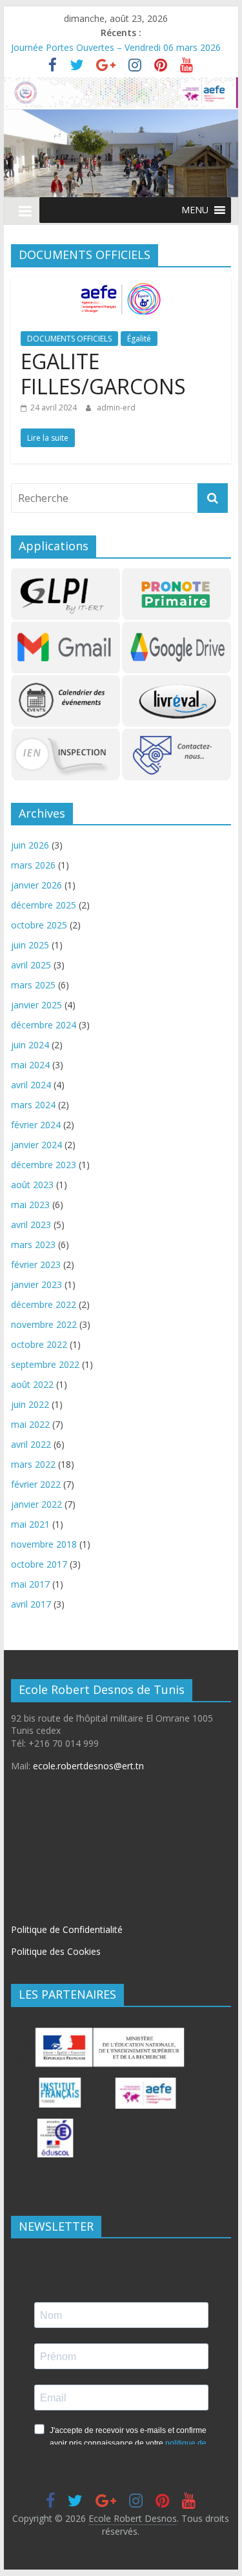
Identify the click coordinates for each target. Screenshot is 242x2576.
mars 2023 (33, 1245)
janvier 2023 (36, 1284)
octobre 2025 (39, 925)
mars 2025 (33, 985)
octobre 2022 (39, 1344)
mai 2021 (30, 1524)
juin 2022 (30, 1404)
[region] (121, 153)
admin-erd (116, 408)
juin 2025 (30, 945)
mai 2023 (30, 1205)
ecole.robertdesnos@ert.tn (88, 1766)
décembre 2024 (44, 1025)
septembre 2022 (45, 1364)
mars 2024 (33, 1105)
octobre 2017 (39, 1564)
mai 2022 (30, 1424)
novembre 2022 (44, 1324)
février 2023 (36, 1264)
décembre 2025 (44, 905)
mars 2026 (33, 865)
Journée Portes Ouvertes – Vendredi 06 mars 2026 (116, 47)
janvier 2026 (36, 885)
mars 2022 (33, 1464)
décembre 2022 (44, 1304)
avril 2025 (31, 965)
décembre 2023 (44, 1165)
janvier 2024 (36, 1145)
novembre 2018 (44, 1544)
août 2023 (32, 1185)
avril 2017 (31, 1604)
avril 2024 (31, 1085)
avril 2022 (31, 1444)
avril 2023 (31, 1225)
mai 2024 (30, 1065)
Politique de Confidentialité (67, 1929)
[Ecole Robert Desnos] (121, 85)
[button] (195, 210)
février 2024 (36, 1125)
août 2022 (32, 1384)
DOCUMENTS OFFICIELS (69, 339)
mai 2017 (30, 1584)
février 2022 (36, 1484)
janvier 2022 (36, 1504)
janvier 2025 (36, 1005)
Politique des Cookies (56, 1951)
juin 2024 (30, 1045)
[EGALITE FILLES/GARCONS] (121, 285)
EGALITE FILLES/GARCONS (103, 373)
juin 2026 (30, 845)
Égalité (139, 339)
